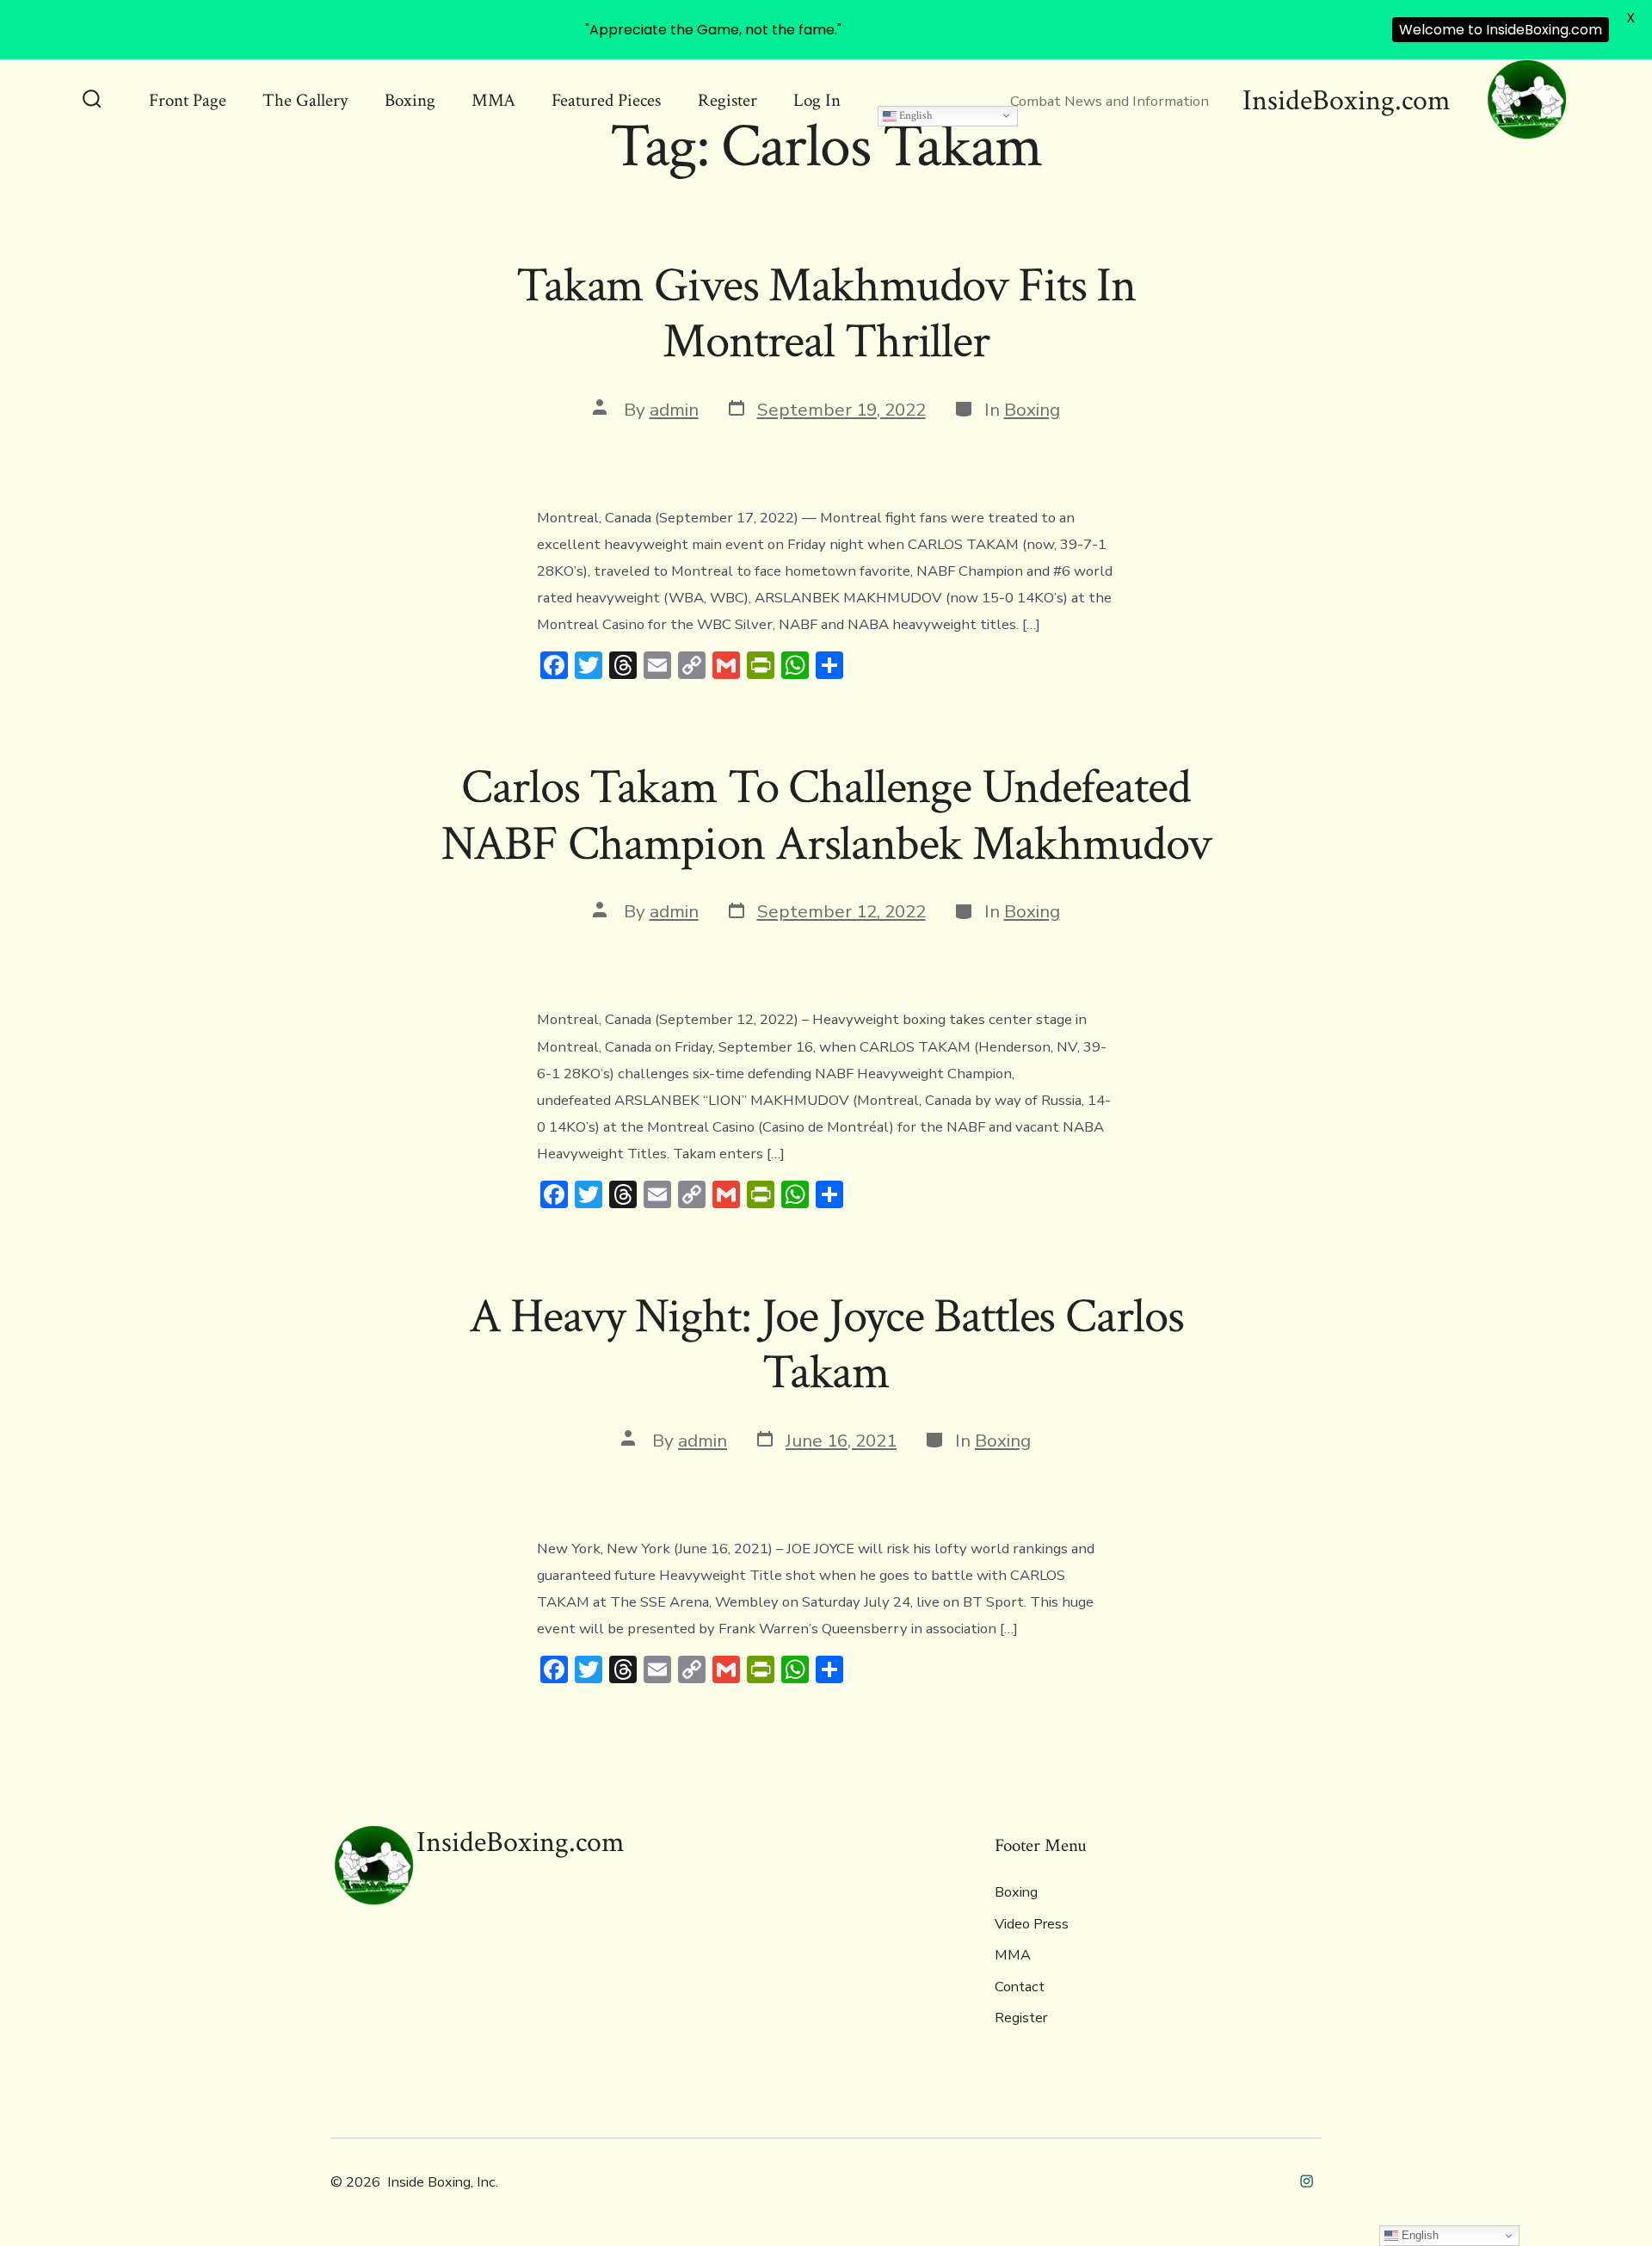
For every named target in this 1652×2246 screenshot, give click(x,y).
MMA (493, 100)
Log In (817, 100)
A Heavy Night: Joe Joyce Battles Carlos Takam (826, 1345)
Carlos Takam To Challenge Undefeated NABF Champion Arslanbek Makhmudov (826, 815)
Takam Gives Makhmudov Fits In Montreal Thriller (826, 314)
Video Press (1032, 1924)
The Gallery (305, 100)
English (915, 115)
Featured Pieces (606, 100)
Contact (1020, 1987)
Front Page (188, 100)
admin (674, 410)
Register (727, 100)
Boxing (410, 100)
